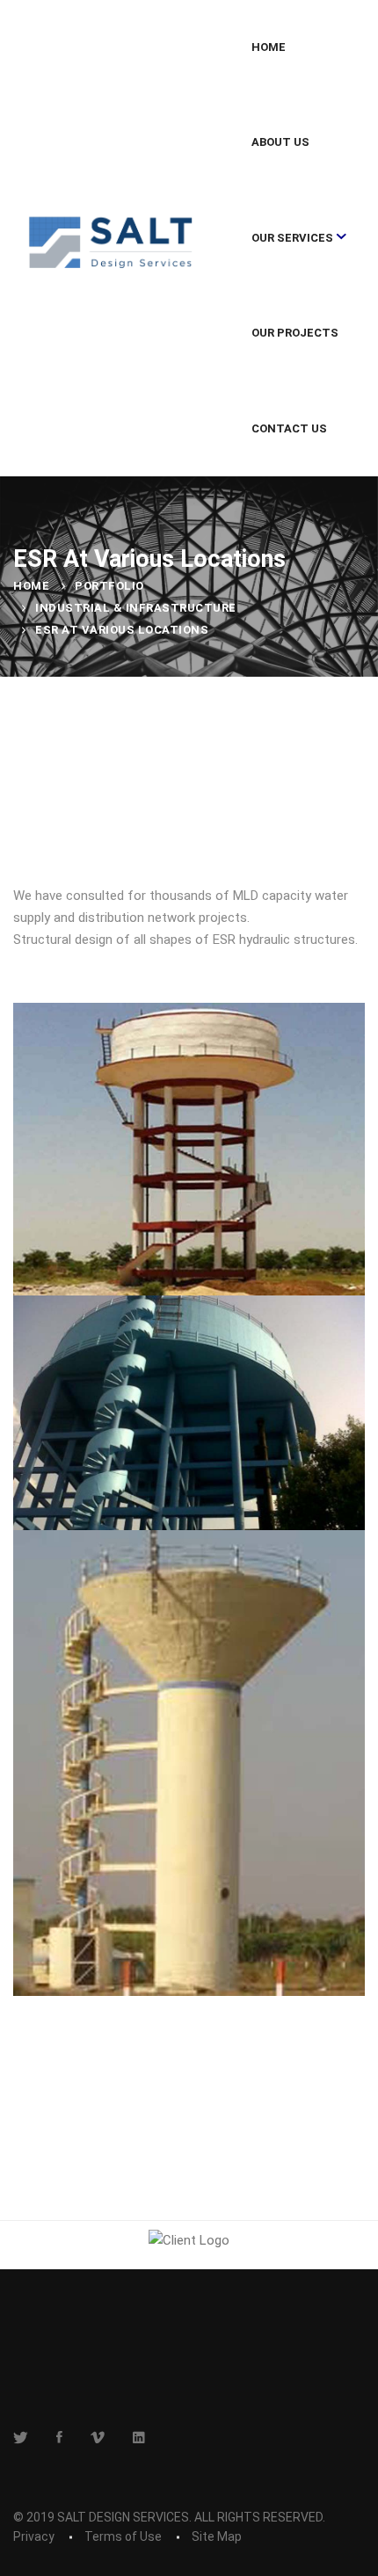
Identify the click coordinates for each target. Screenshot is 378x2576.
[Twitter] (21, 2437)
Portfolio (109, 586)
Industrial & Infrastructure (136, 608)
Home (31, 586)
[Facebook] (59, 2437)
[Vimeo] (98, 2437)
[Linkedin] (139, 2437)
